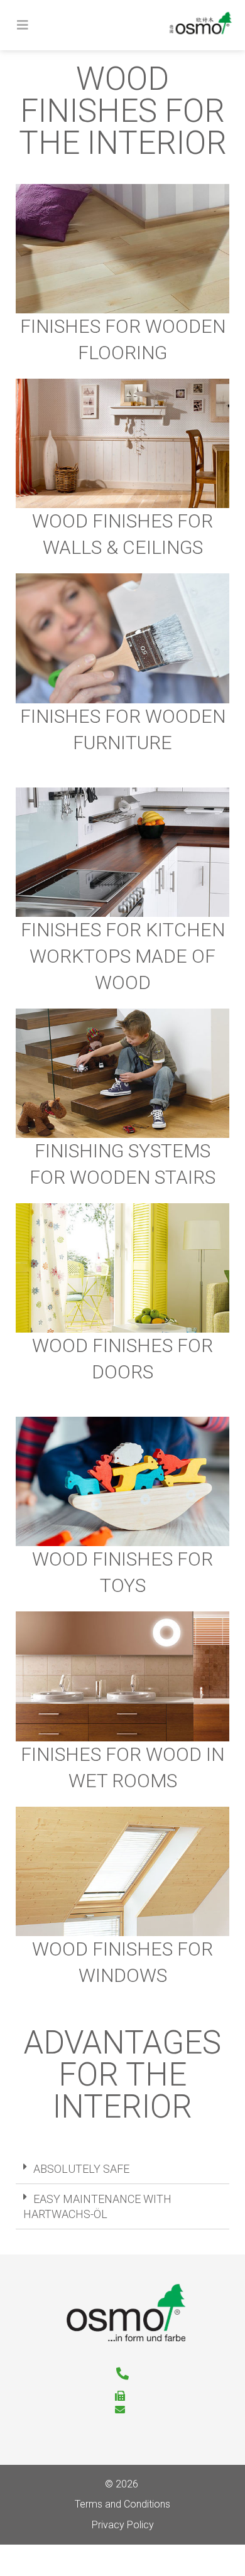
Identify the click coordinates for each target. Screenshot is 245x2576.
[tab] (122, 2169)
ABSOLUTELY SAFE (81, 2169)
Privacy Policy (123, 2525)
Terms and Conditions (122, 2504)
